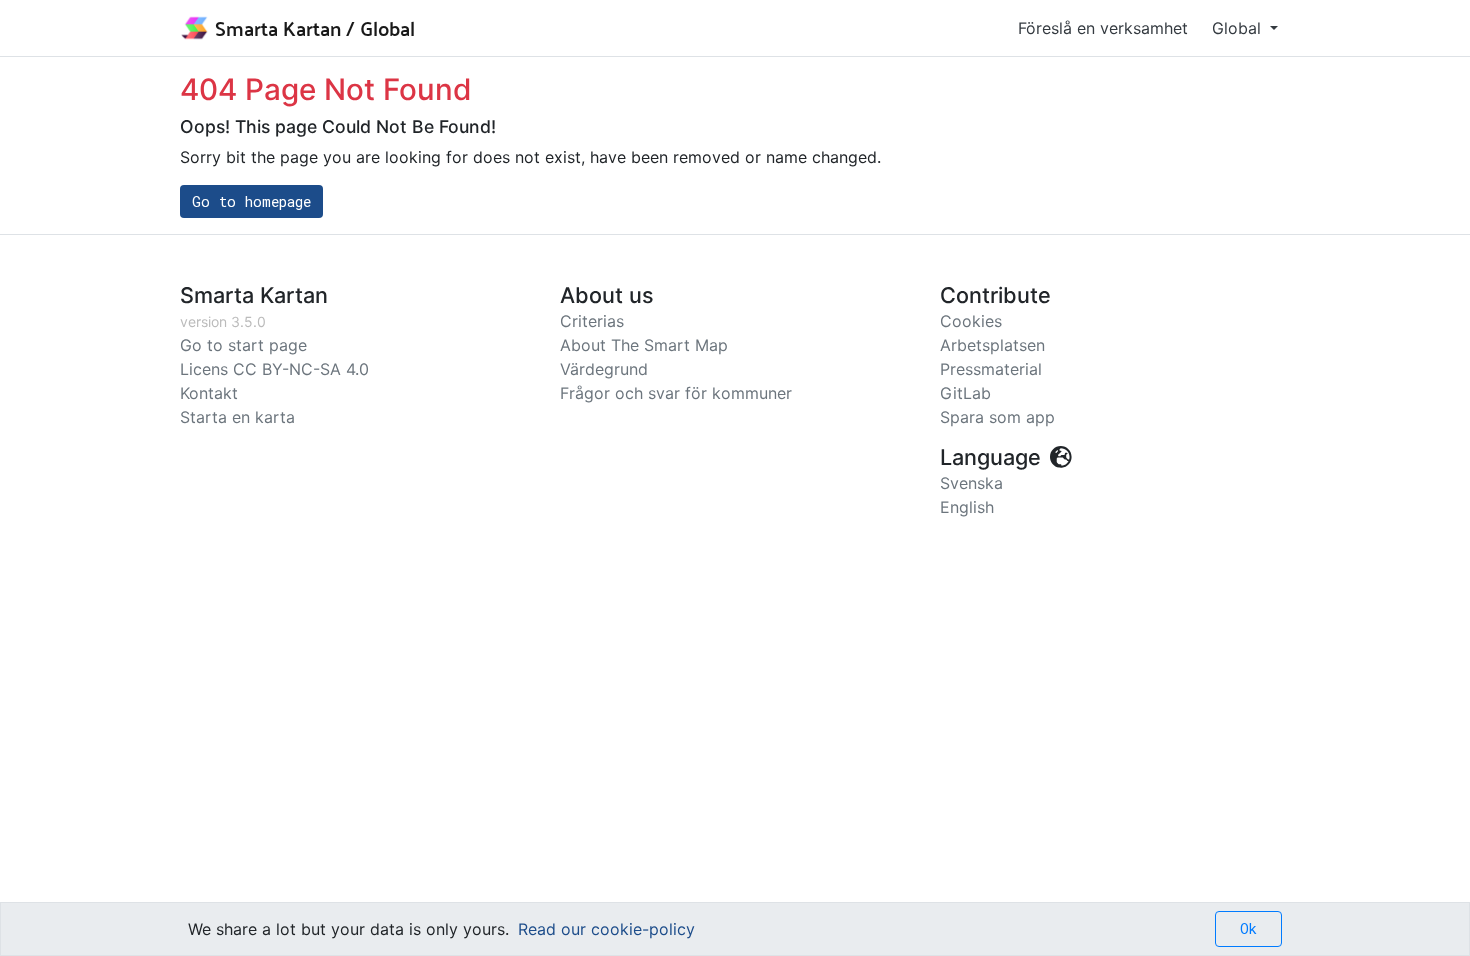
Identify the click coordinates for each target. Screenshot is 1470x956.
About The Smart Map (644, 345)
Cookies (971, 321)
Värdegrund (604, 369)
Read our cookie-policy (606, 929)
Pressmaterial (991, 369)
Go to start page (243, 345)
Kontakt (209, 393)
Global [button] (1239, 28)
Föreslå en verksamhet (1103, 28)
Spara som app (997, 417)
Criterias (592, 321)
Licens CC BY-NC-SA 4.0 (274, 369)
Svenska (971, 483)
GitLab (965, 393)
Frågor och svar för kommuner (676, 393)
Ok (1248, 928)
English (967, 507)
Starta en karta (237, 417)
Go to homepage (251, 201)
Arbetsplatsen (992, 345)
